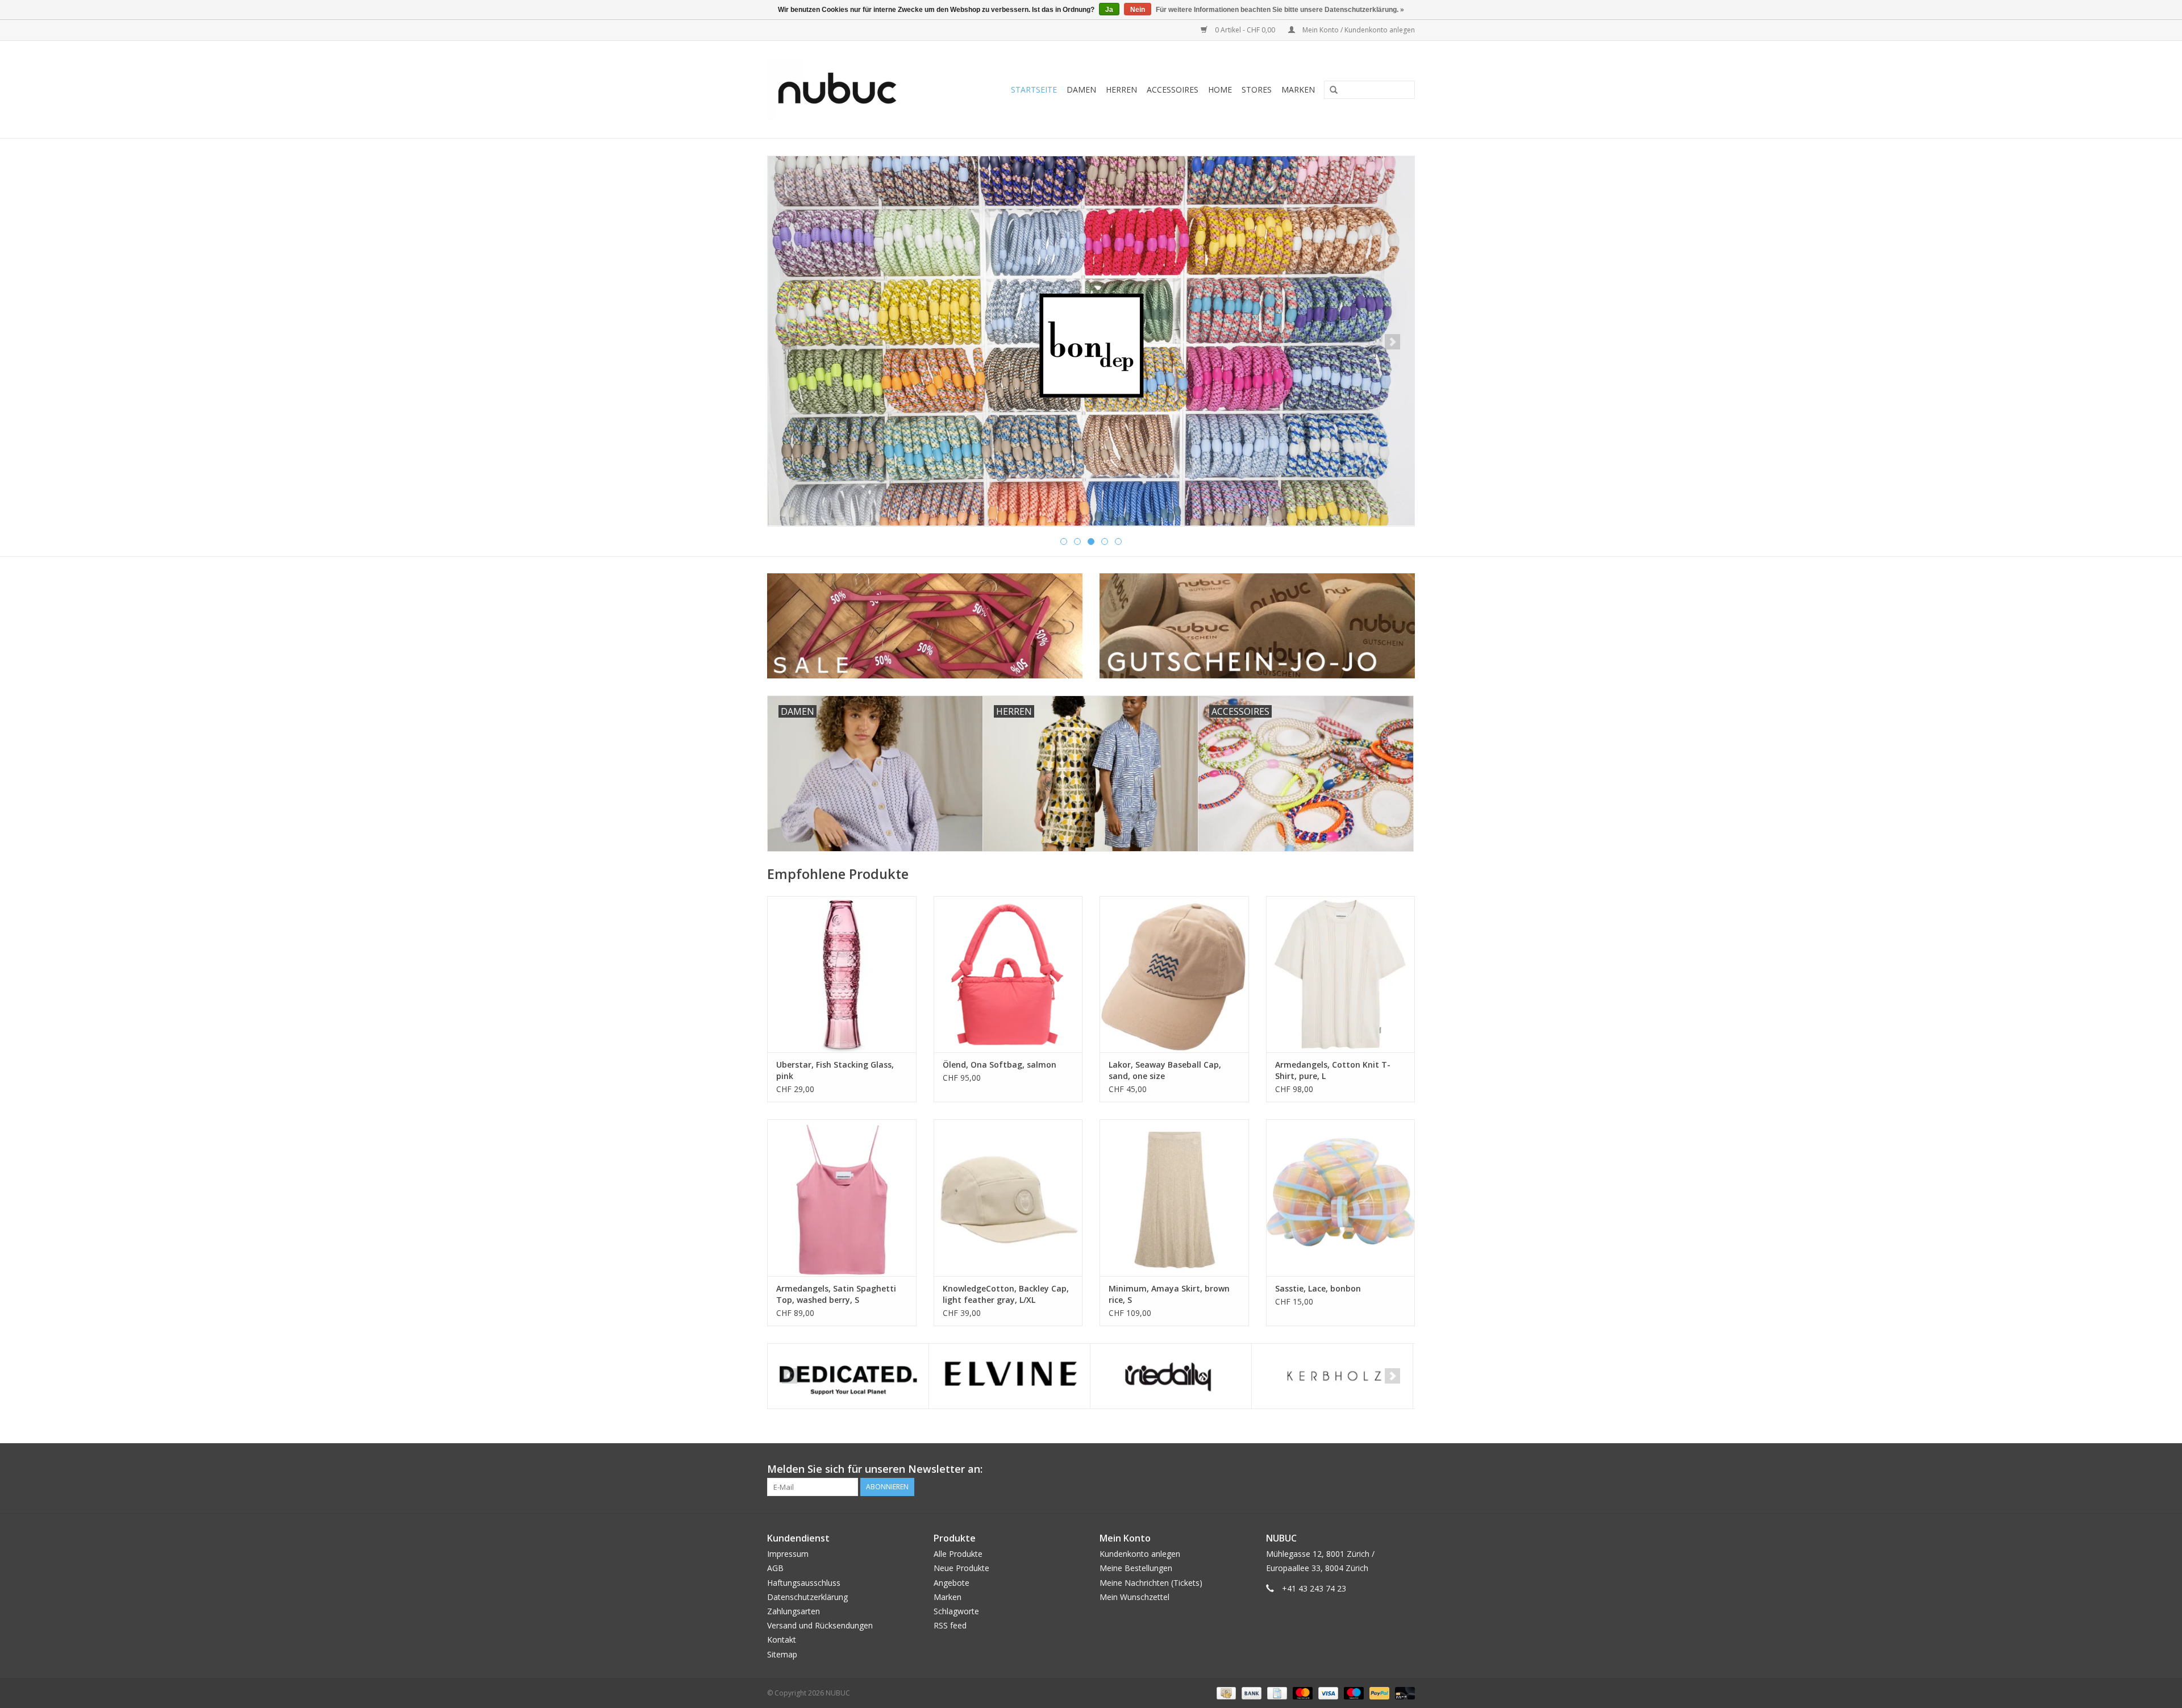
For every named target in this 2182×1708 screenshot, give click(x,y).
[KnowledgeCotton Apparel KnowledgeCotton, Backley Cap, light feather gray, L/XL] (1008, 1197)
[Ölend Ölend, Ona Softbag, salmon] (1008, 974)
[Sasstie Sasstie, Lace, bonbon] (1341, 1197)
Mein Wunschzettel (1134, 1597)
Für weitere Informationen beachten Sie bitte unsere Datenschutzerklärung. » (1280, 10)
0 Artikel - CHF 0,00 (1245, 30)
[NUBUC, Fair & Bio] (850, 89)
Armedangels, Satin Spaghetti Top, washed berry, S (836, 1294)
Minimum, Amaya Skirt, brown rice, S (1169, 1294)
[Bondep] (1091, 341)
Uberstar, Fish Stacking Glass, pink (835, 1070)
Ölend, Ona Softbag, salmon (1000, 1065)
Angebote (951, 1583)
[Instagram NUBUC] (1406, 1469)
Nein (1138, 10)
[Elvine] (1009, 1376)
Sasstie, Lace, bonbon (1318, 1288)
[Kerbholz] (1332, 1376)
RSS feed (950, 1625)
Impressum (788, 1554)
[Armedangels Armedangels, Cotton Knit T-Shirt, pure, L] (1341, 974)
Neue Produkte (961, 1568)
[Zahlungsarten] (1225, 1692)
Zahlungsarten (794, 1611)
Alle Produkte (958, 1554)
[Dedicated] (848, 1376)
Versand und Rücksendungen (820, 1625)
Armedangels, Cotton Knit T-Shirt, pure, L (1333, 1070)
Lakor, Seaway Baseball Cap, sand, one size (1165, 1070)
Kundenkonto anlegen (1140, 1554)
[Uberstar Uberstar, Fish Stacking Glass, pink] (842, 974)
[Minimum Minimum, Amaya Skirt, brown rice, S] (1174, 1197)
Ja (1109, 10)
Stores (1257, 89)
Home (1220, 89)
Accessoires (1173, 89)
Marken (1298, 89)
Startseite (1034, 89)
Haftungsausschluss (804, 1583)
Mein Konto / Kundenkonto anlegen (1358, 30)
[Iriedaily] (1171, 1376)
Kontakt (782, 1640)
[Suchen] (1330, 90)
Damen (1081, 89)
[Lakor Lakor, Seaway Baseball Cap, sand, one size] (1174, 974)
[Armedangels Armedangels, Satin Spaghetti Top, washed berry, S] (842, 1197)
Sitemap (782, 1654)
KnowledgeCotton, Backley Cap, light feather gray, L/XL (1006, 1294)
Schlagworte (956, 1611)
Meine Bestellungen (1136, 1568)
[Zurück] (790, 342)
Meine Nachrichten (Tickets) (1151, 1583)
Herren (1121, 89)
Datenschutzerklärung (807, 1597)
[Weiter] (1392, 342)
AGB (775, 1568)
